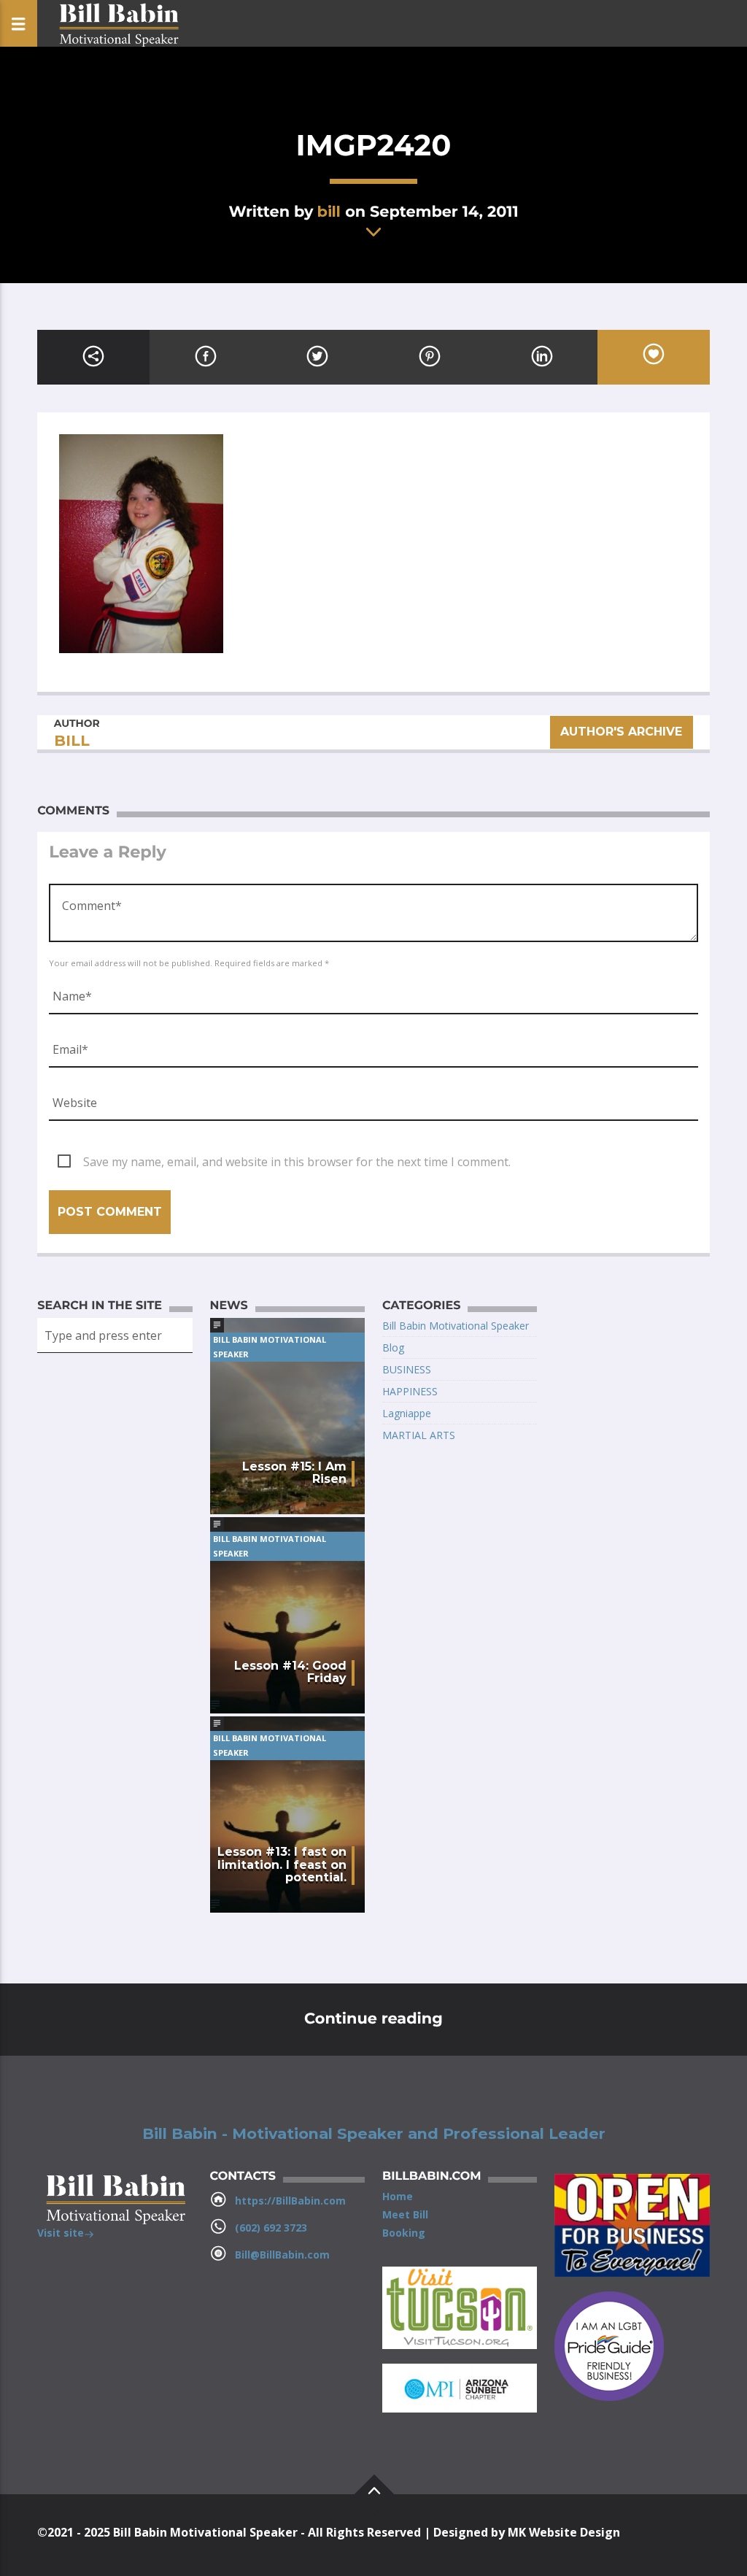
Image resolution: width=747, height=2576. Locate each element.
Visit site (61, 2233)
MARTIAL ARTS (419, 1435)
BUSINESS (407, 1369)
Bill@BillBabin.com (282, 2255)
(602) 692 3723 (271, 2228)
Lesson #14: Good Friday (290, 1672)
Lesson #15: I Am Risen (294, 1473)
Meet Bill (405, 2214)
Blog (393, 1347)
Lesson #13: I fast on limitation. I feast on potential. (282, 1865)
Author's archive (622, 732)
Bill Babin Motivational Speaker (270, 1347)
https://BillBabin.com (290, 2201)
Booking (404, 2233)
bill (329, 211)
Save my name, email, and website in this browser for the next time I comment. (297, 1162)
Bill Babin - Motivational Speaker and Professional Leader (374, 2134)
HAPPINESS (410, 1391)
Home (398, 2196)
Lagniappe (407, 1413)
